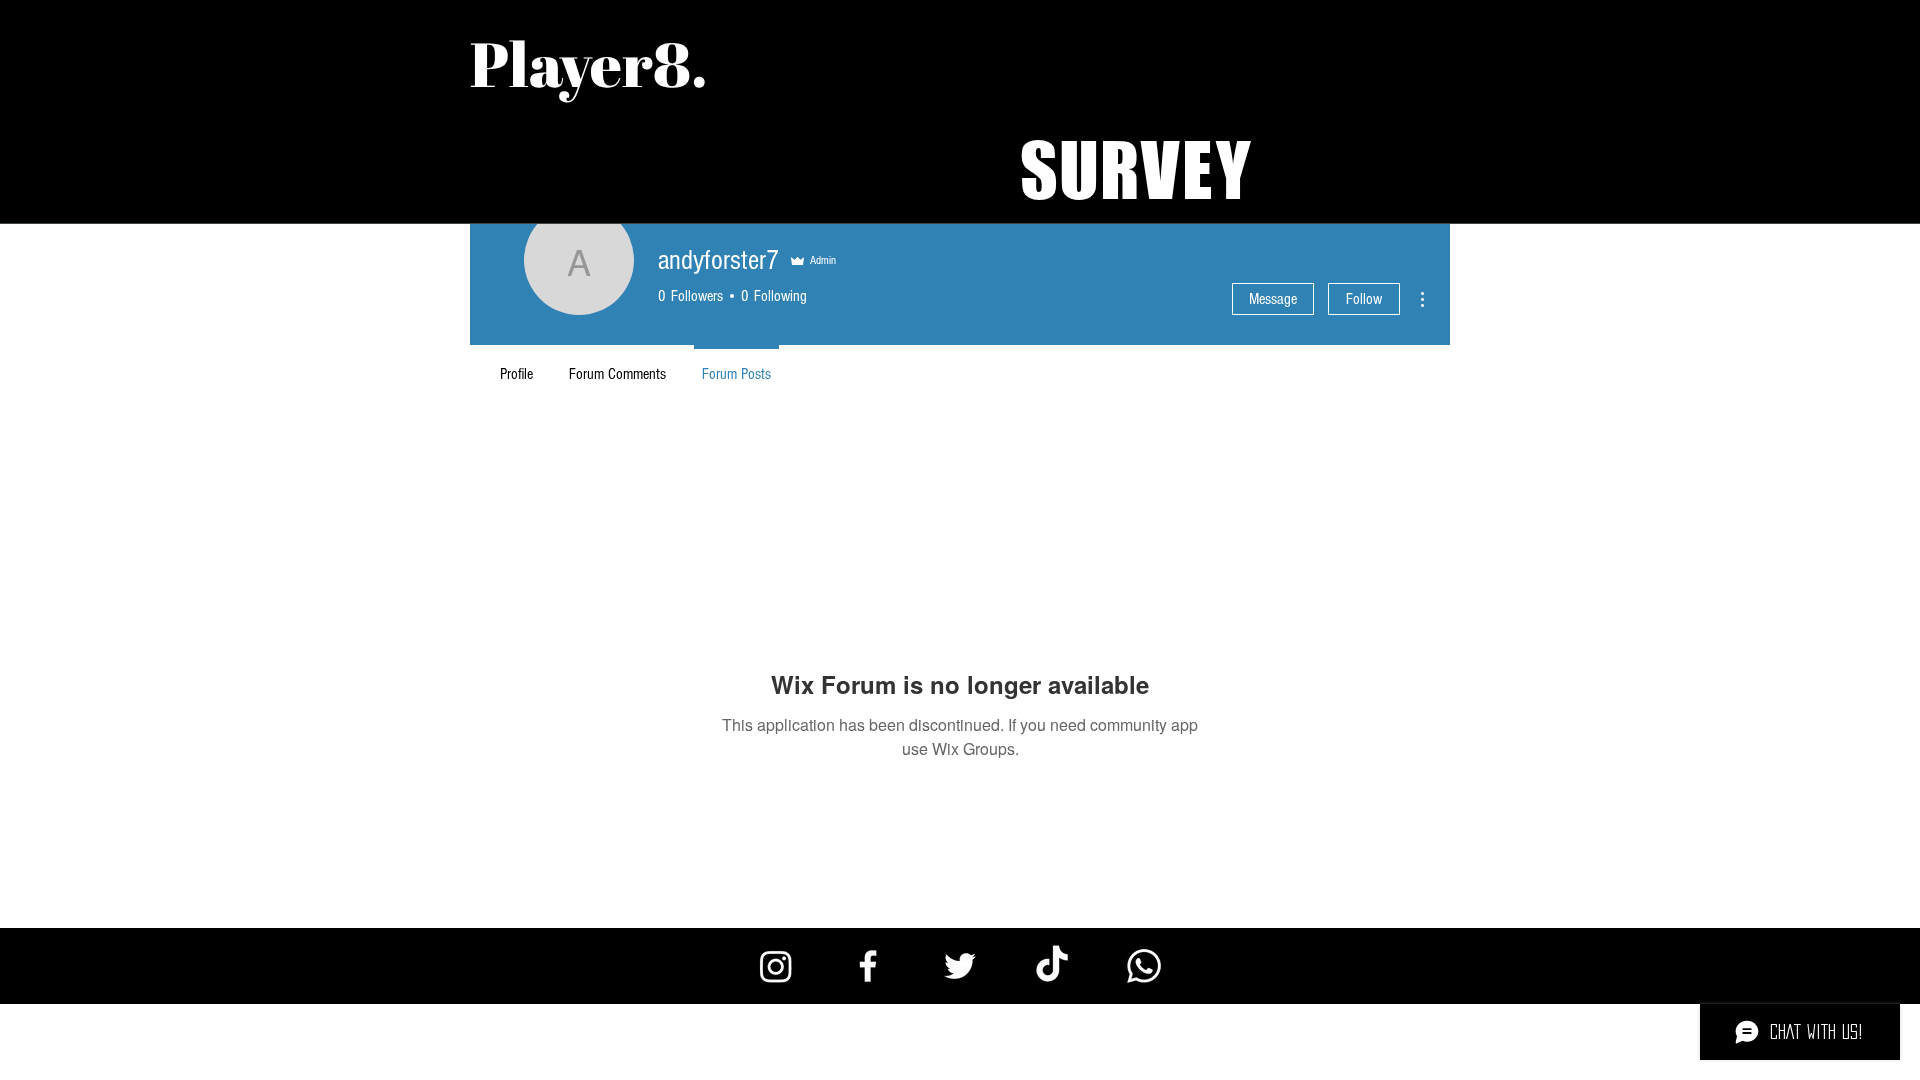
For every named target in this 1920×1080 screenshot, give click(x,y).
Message (1273, 299)
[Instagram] (776, 966)
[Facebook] (868, 966)
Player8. (588, 63)
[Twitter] (960, 966)
